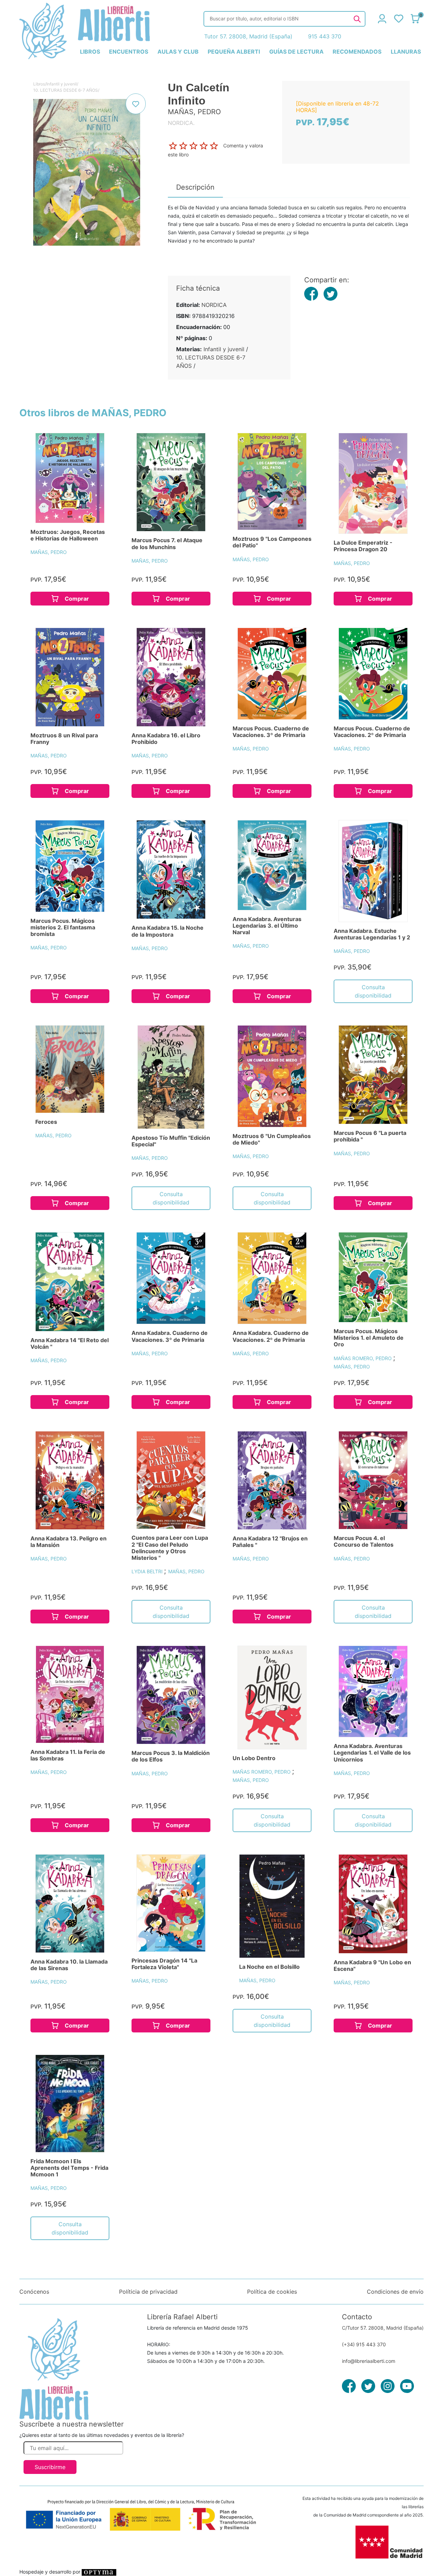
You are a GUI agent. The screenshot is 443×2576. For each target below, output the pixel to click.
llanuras (406, 52)
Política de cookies (272, 2292)
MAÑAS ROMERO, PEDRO (363, 1358)
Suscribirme (50, 2467)
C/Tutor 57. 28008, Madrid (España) (383, 2328)
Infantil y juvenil (62, 84)
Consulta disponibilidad (373, 991)
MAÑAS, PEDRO (49, 552)
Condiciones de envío (395, 2292)
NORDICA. (181, 123)
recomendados (357, 52)
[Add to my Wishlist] (136, 104)
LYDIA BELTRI (148, 1571)
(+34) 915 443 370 (364, 2344)
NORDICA (214, 305)
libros (90, 52)
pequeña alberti (234, 52)
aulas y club (178, 52)
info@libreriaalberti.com (369, 2361)
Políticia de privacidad (148, 2292)
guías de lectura (296, 52)
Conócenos (34, 2292)
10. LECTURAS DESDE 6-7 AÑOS (66, 90)
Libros (39, 84)
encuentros (129, 52)
